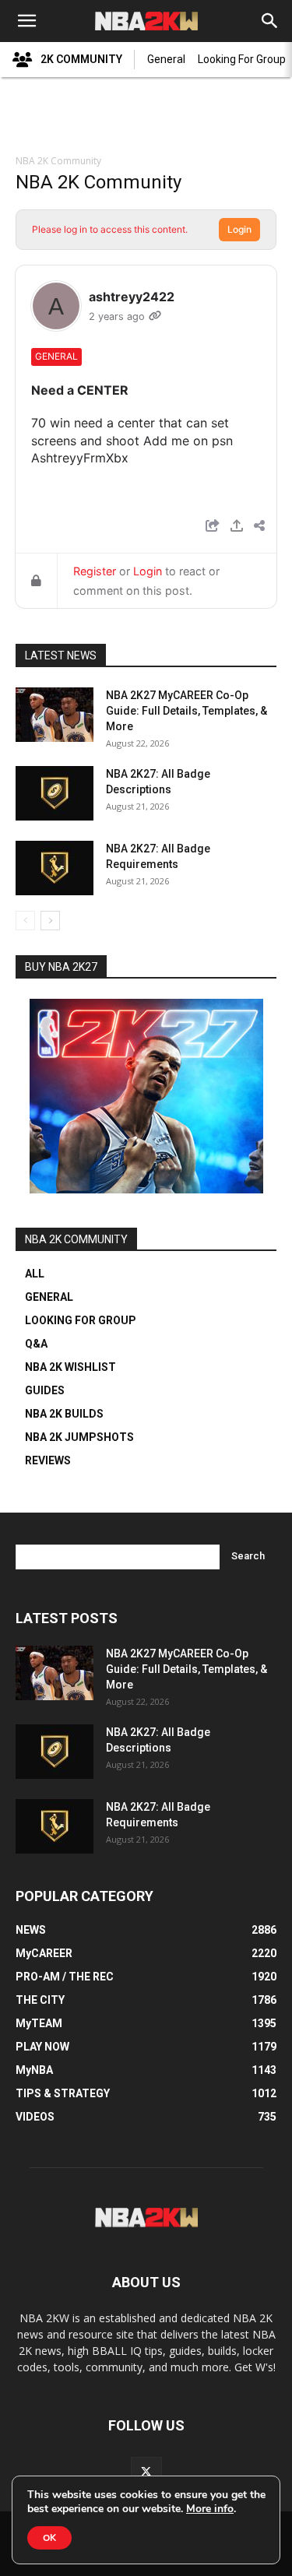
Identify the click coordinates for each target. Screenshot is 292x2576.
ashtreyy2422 (132, 297)
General (166, 59)
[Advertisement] (146, 118)
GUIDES (45, 1390)
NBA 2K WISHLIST (70, 1367)
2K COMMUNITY (81, 59)
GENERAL (49, 1297)
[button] (26, 21)
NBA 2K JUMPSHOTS (79, 1437)
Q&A (36, 1344)
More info (210, 2509)
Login (239, 229)
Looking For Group (242, 59)
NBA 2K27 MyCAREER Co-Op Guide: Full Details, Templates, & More (186, 711)
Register (95, 571)
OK (49, 2538)
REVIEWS (48, 1460)
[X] (146, 2472)
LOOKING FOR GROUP (81, 1320)
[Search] (270, 21)
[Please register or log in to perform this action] (237, 527)
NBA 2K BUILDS (64, 1414)
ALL (35, 1274)
